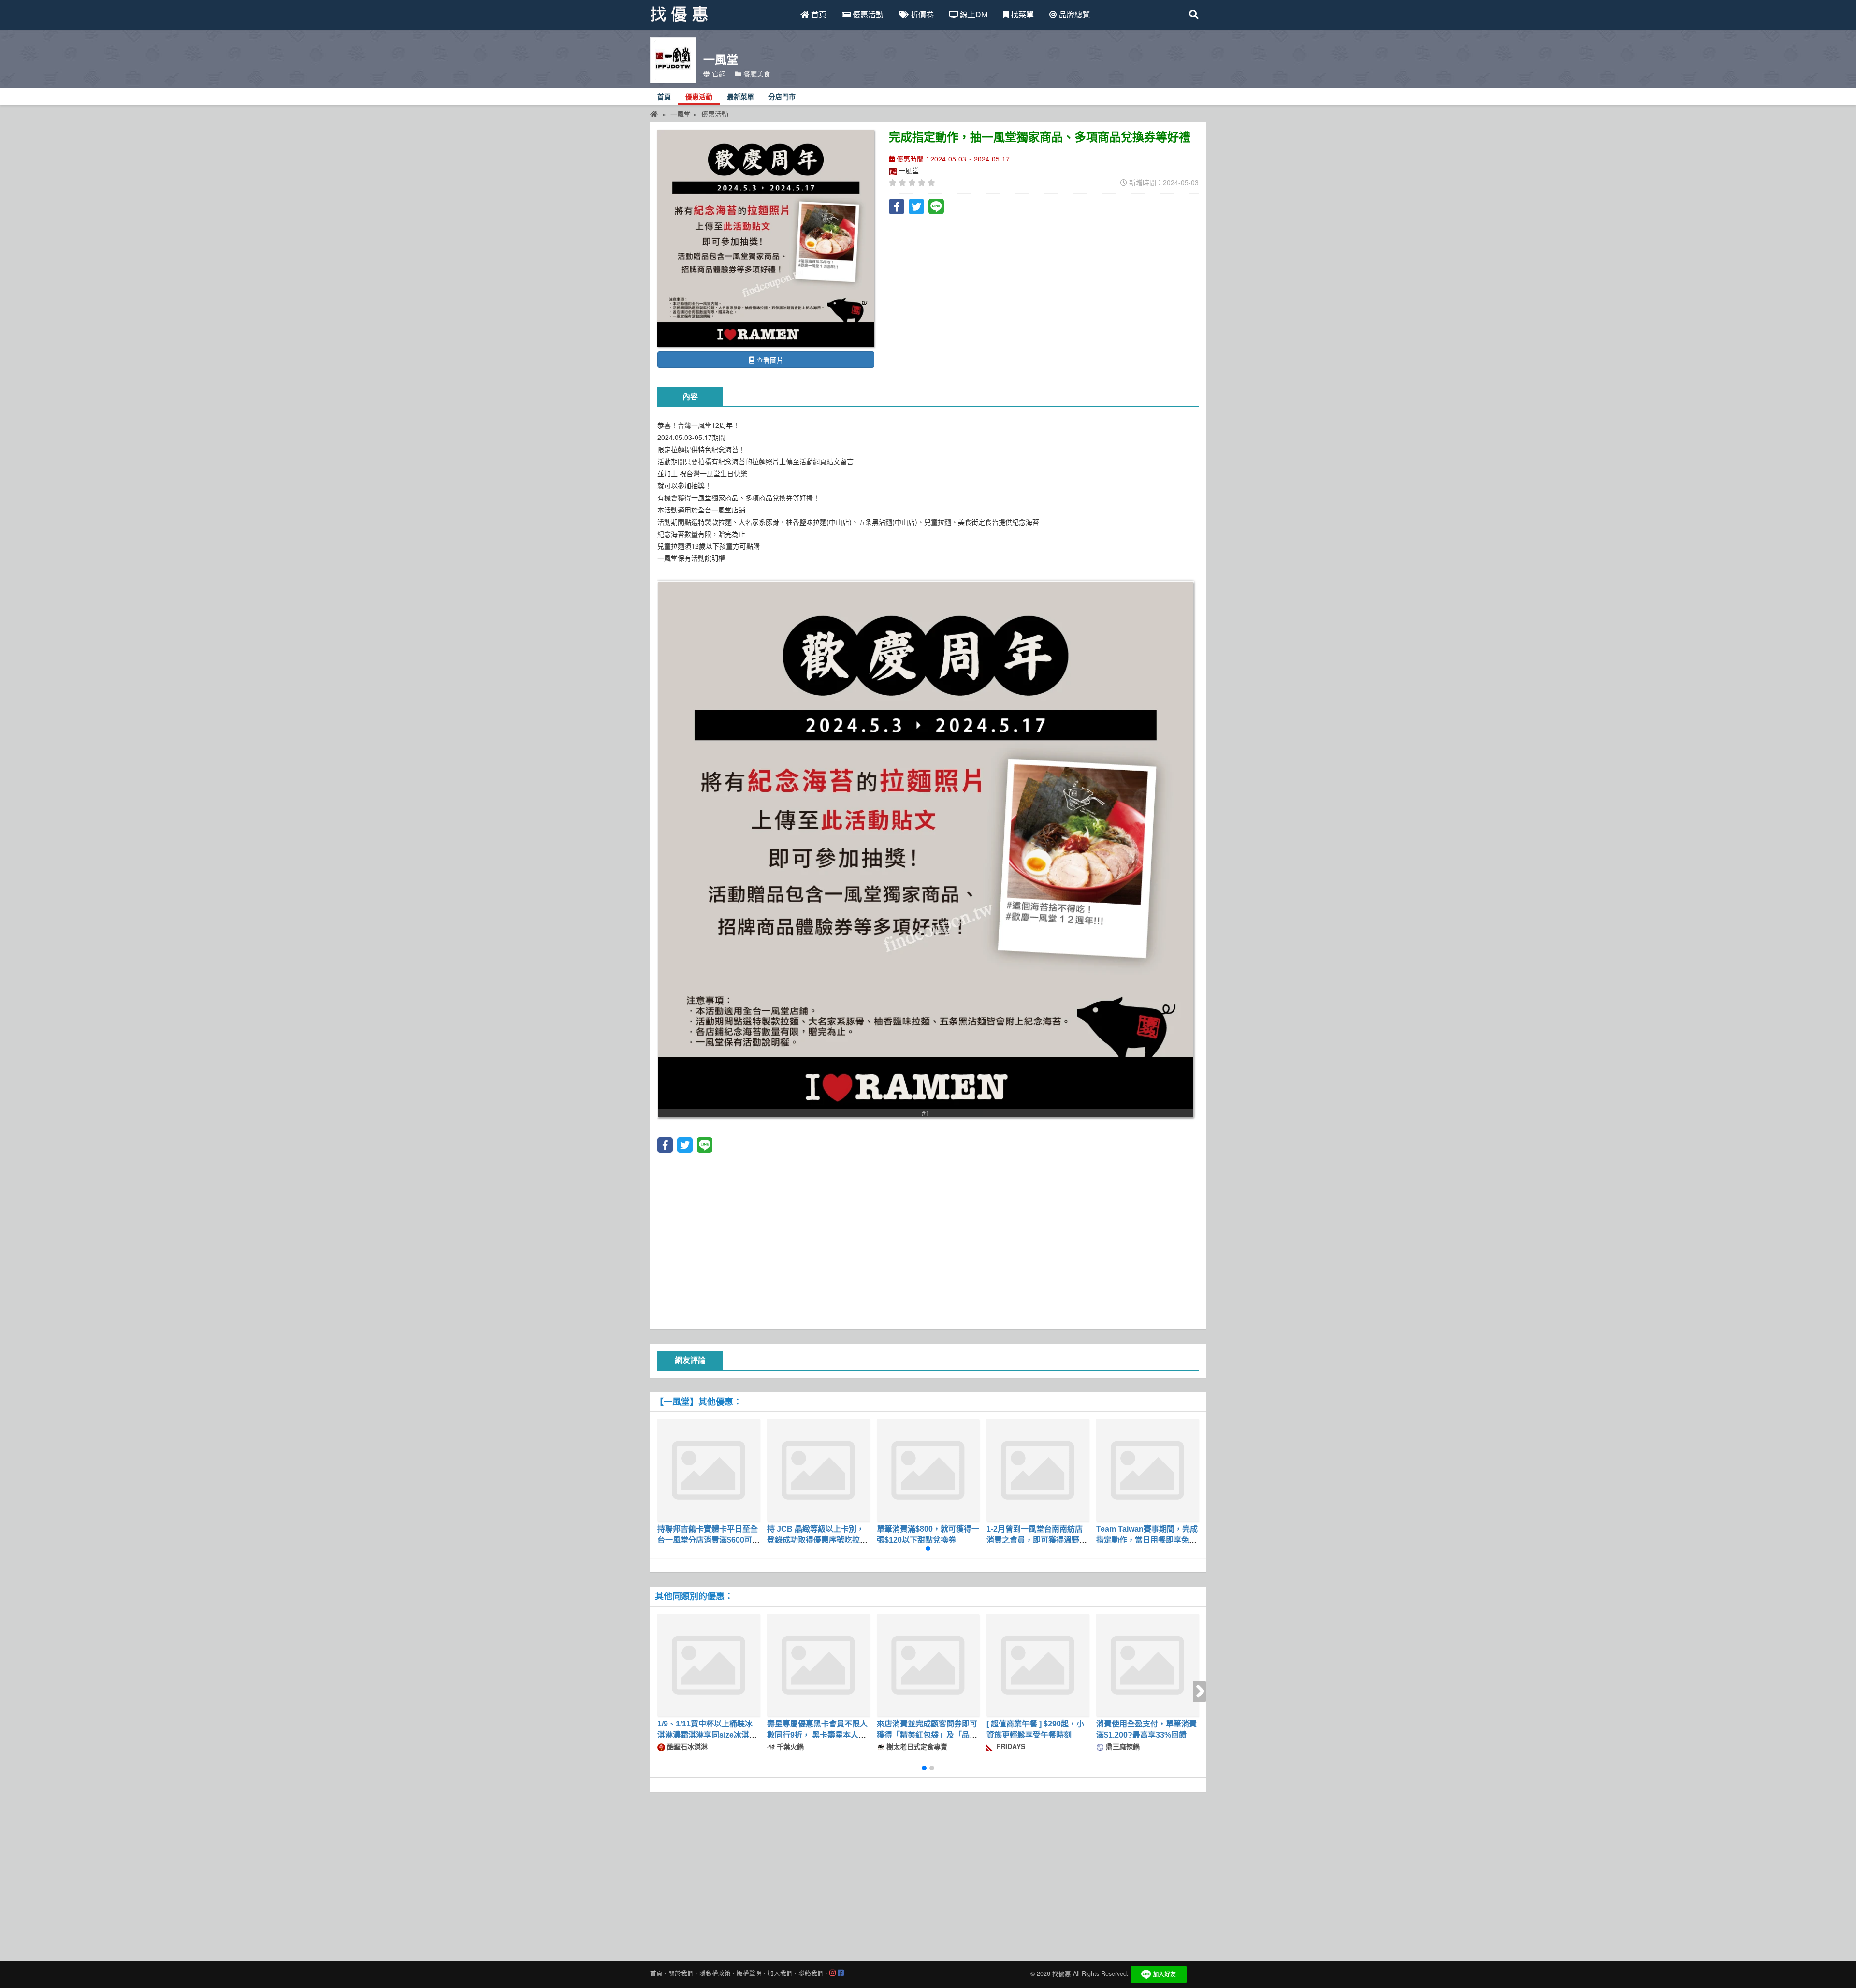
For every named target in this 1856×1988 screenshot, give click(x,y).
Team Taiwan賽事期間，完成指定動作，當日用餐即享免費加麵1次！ (1147, 1540)
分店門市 (782, 97)
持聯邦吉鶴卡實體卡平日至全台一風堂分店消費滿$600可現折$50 (709, 1540)
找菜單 (1021, 14)
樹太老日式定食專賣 (916, 1746)
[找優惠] (654, 114)
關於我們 (681, 1973)
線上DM (973, 14)
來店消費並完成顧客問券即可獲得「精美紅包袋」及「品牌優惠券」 (927, 1735)
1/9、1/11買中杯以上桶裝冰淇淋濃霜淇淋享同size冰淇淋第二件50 (707, 1735)
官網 (718, 73)
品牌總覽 (1073, 14)
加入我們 (780, 1973)
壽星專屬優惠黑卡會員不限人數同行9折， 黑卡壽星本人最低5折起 (817, 1735)
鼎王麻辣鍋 (1122, 1746)
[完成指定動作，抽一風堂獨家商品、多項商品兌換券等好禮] (766, 238)
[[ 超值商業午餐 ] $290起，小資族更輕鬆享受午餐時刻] (1038, 1665)
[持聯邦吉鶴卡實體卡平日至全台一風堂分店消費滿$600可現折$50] (709, 1470)
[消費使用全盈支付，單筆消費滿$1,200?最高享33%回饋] (1147, 1665)
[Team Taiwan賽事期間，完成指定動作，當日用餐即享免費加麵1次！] (1147, 1470)
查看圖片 (769, 360)
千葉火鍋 (789, 1746)
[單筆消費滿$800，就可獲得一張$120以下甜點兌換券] (928, 1470)
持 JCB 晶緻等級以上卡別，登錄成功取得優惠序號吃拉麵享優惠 (817, 1540)
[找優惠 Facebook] (841, 1973)
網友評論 (690, 1360)
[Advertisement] (928, 1240)
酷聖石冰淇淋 (686, 1746)
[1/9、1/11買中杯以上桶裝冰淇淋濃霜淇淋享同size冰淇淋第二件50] (709, 1665)
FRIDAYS (1010, 1746)
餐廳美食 (756, 73)
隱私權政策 (715, 1973)
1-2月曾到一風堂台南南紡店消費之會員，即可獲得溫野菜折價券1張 (1037, 1540)
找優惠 (1062, 1973)
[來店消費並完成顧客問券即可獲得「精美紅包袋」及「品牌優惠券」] (928, 1665)
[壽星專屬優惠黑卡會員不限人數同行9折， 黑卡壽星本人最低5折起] (818, 1665)
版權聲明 (749, 1973)
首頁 (818, 14)
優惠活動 (867, 14)
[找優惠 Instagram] (833, 1973)
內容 (690, 397)
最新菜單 (740, 97)
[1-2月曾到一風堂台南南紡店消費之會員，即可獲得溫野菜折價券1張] (1038, 1470)
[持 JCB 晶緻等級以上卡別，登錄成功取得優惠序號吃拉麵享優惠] (818, 1470)
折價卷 (921, 14)
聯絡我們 (811, 1973)
